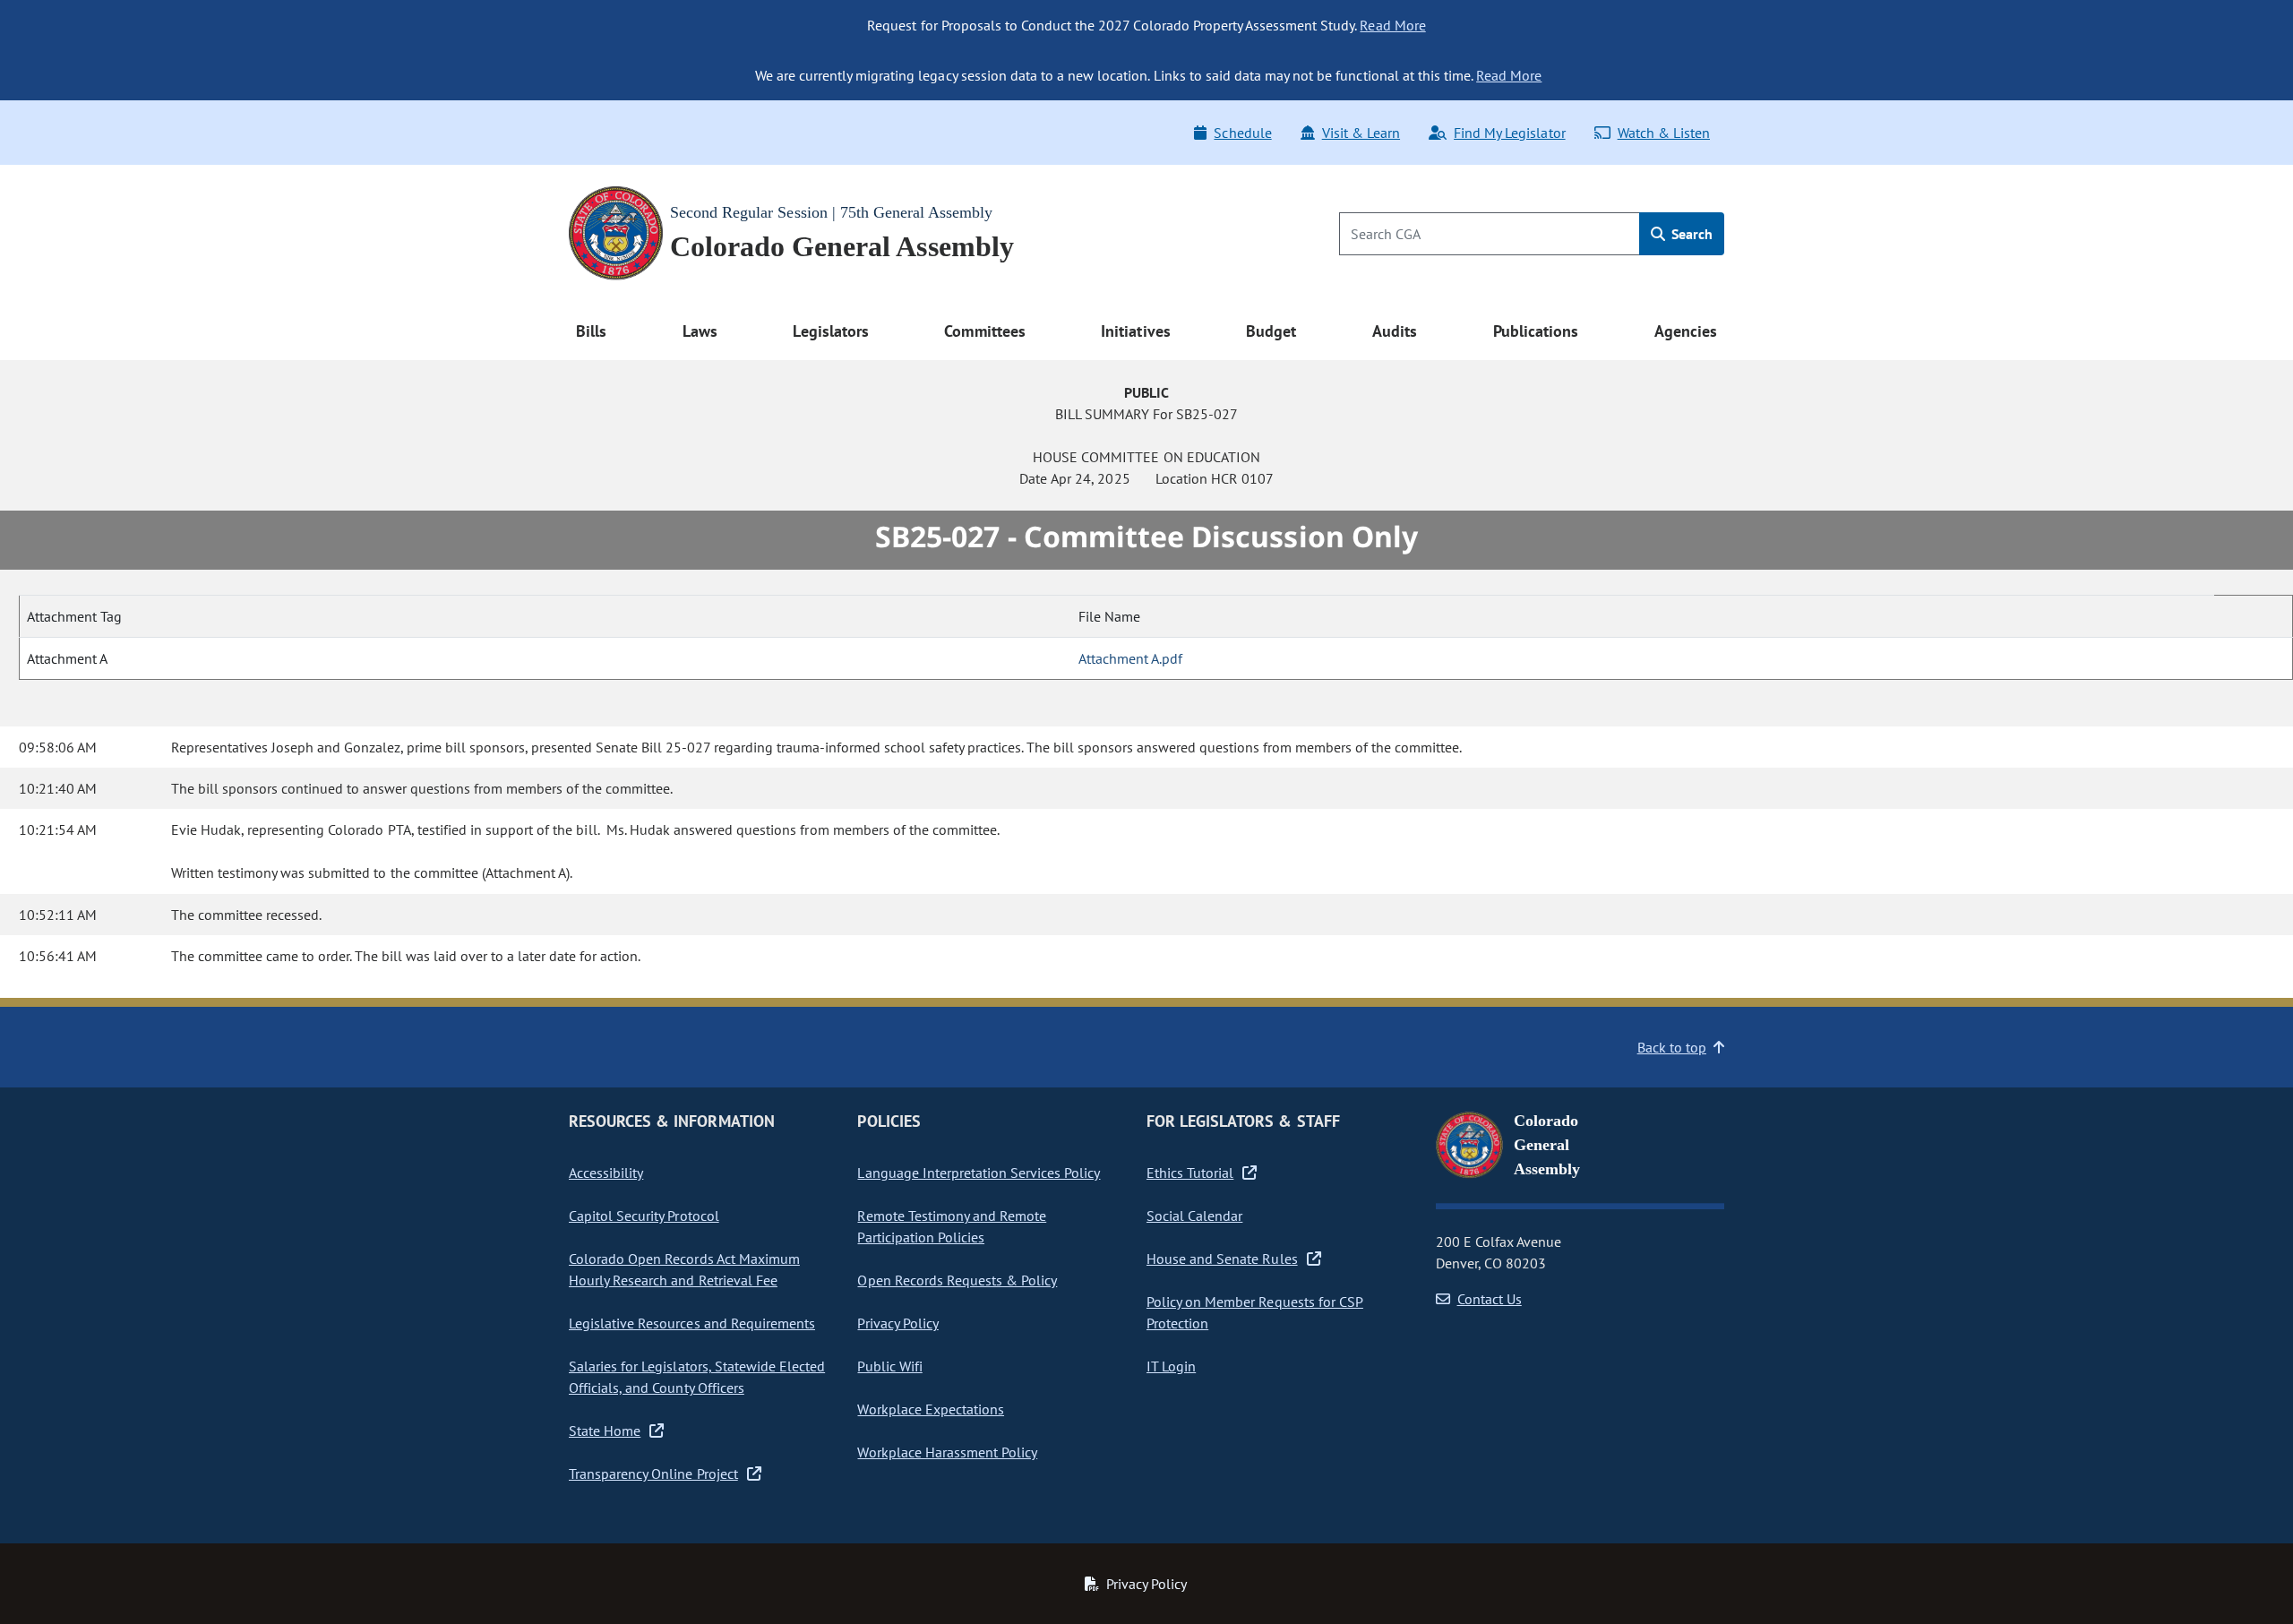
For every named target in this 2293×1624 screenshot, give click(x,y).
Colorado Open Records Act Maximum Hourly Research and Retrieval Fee (684, 1269)
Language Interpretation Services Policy (979, 1173)
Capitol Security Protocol (644, 1216)
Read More (1392, 25)
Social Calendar (1194, 1216)
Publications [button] (1536, 331)
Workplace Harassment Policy (947, 1452)
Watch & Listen (1664, 133)
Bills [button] (591, 331)
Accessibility (606, 1173)
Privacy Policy (897, 1323)
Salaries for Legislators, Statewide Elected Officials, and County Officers (697, 1377)
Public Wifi (889, 1366)
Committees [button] (984, 331)
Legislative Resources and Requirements (692, 1323)
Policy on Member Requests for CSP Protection (1255, 1312)
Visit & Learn (1361, 133)
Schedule (1242, 133)
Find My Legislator (1509, 133)
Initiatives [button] (1135, 331)
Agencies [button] (1686, 331)
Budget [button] (1271, 331)
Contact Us (1490, 1299)
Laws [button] (700, 331)
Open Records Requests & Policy (957, 1280)
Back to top (1672, 1047)
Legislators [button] (830, 331)
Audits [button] (1395, 331)
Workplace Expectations (931, 1409)
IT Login (1171, 1366)
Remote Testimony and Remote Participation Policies (952, 1226)
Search (1690, 234)
